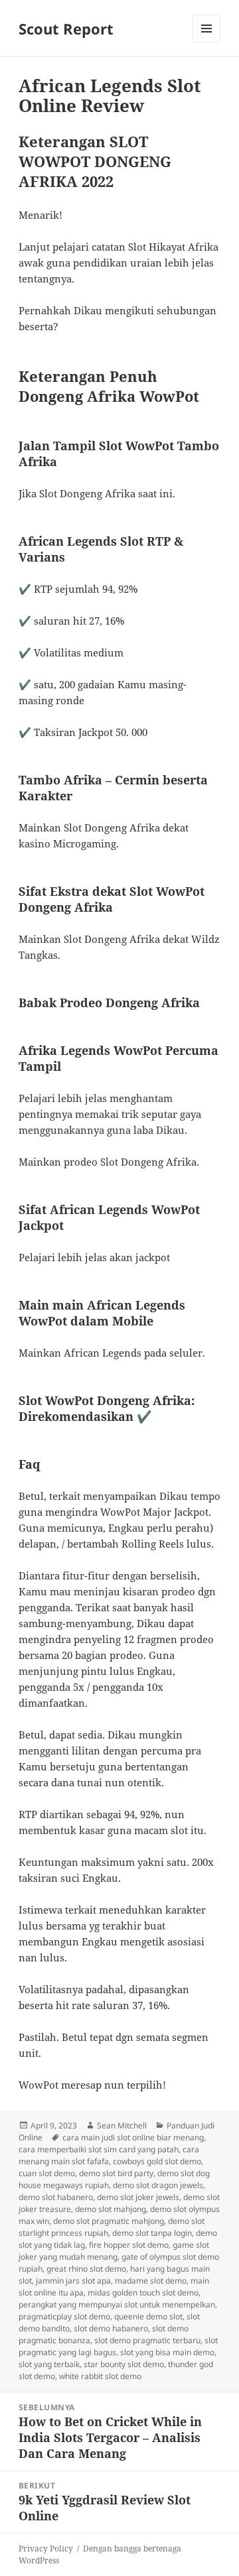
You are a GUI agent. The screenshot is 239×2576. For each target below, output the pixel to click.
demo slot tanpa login (152, 2233)
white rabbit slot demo (100, 2376)
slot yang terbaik (49, 2364)
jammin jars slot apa (73, 2281)
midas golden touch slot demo (143, 2293)
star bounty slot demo (124, 2364)
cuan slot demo (47, 2173)
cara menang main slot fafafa (109, 2155)
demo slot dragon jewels (158, 2185)
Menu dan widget (207, 42)
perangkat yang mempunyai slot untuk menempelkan (117, 2304)
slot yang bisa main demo (167, 2352)
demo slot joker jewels (138, 2197)
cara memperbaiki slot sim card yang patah (99, 2149)
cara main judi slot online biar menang (133, 2137)
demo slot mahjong (111, 2209)
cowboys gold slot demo (157, 2161)
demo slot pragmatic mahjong (109, 2221)
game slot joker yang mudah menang (114, 2251)
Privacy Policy (46, 2548)
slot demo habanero (111, 2328)
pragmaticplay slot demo (64, 2316)
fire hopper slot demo (129, 2245)
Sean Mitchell (122, 2125)
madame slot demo (151, 2281)
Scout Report (66, 29)
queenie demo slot (148, 2316)
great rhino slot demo (86, 2269)
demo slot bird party (116, 2173)
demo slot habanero (56, 2197)
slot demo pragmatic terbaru (147, 2340)
